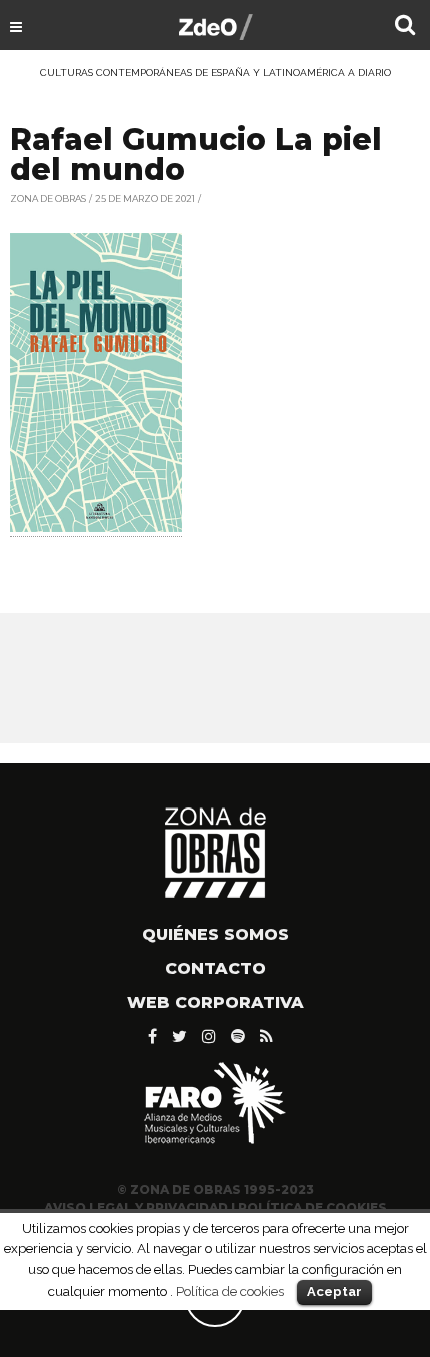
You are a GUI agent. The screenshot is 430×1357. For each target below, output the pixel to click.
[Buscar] (405, 27)
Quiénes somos (215, 934)
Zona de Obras (48, 198)
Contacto (215, 968)
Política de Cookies (312, 1207)
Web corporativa (215, 1002)
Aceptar (334, 1291)
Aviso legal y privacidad (136, 1207)
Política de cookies (230, 1291)
